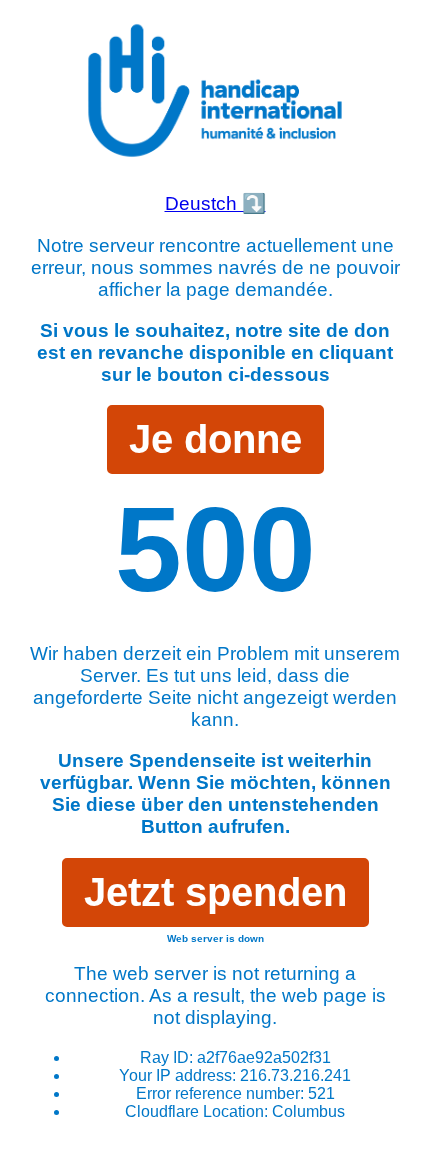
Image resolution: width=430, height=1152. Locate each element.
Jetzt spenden (215, 892)
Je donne (215, 439)
